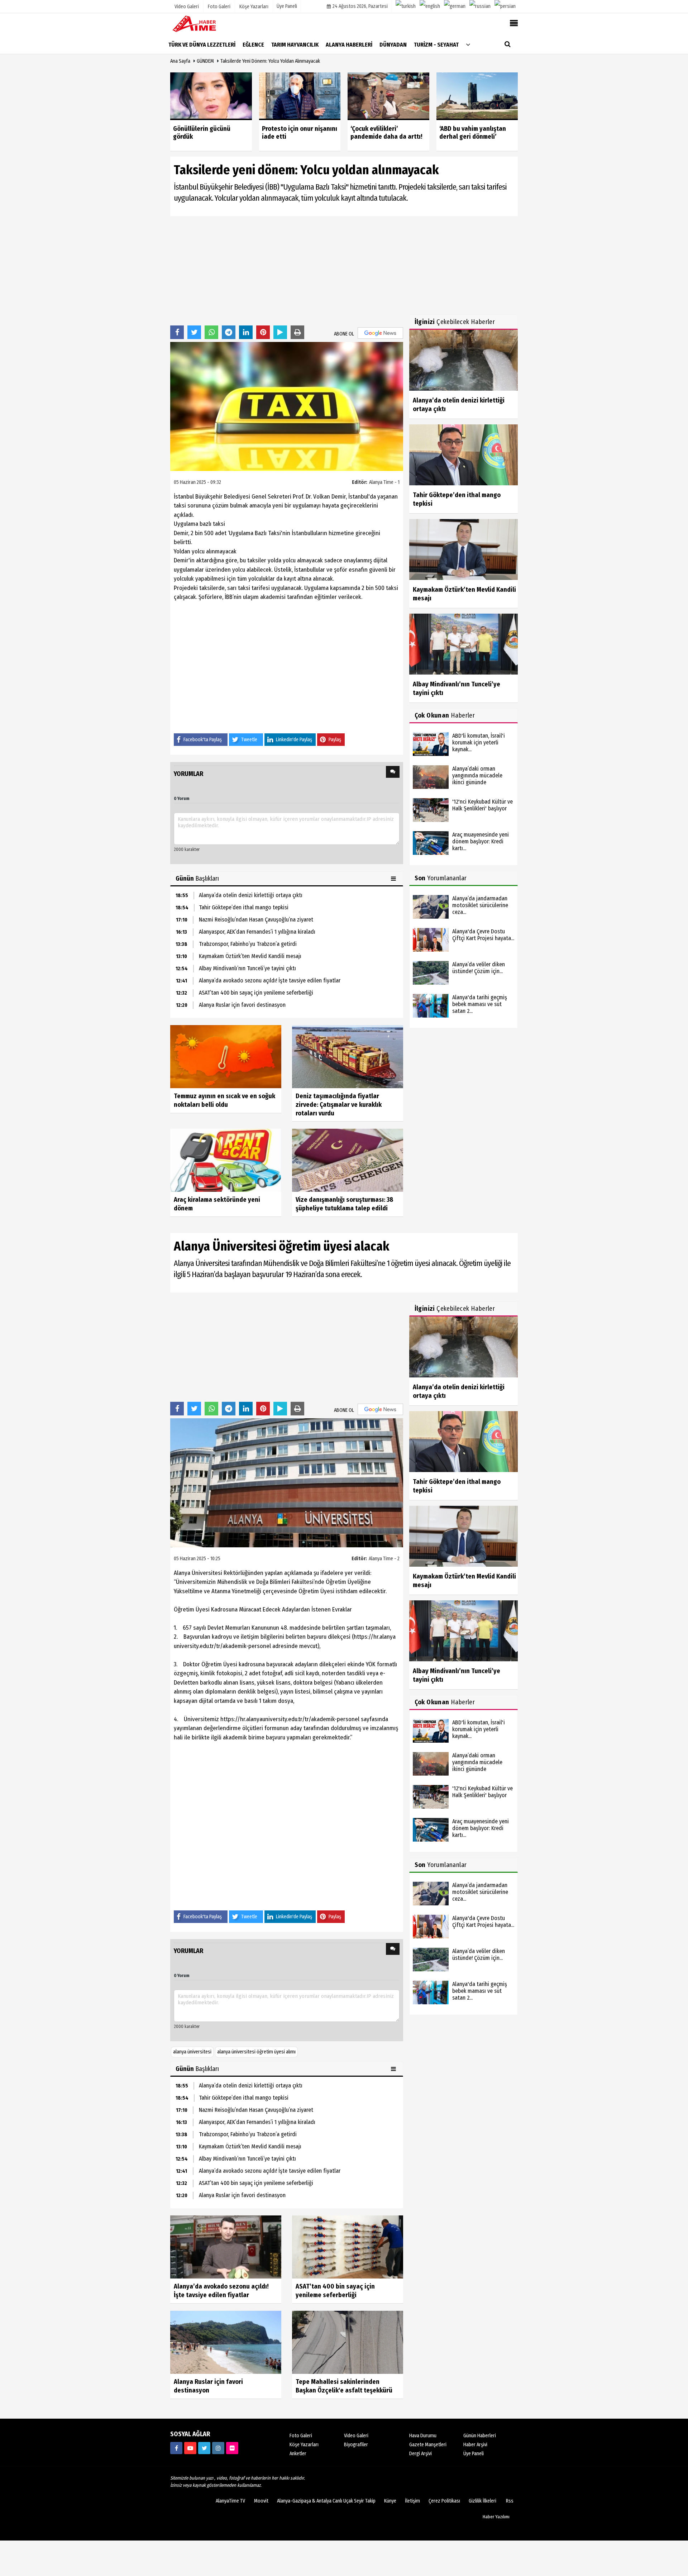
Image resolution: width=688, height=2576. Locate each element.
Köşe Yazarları (304, 2445)
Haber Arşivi (475, 2445)
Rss (510, 2501)
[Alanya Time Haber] (206, 23)
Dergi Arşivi (421, 2454)
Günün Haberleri (480, 2436)
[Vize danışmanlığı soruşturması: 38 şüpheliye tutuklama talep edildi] (348, 1160)
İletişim (412, 2501)
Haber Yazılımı (496, 2517)
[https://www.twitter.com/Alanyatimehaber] (204, 2448)
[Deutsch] (455, 6)
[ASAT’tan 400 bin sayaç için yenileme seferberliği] (348, 2246)
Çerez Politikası (444, 2501)
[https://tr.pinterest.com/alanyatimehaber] (232, 2448)
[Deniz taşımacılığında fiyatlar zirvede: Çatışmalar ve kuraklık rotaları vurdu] (348, 1056)
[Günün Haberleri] (394, 878)
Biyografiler (356, 2445)
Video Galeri (356, 2436)
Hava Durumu (423, 2436)
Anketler (298, 2454)
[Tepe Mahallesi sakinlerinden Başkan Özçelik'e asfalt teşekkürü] (348, 2342)
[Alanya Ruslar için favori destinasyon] (226, 2342)
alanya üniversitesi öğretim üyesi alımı (256, 2052)
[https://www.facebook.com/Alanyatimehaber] (176, 2448)
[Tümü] (468, 44)
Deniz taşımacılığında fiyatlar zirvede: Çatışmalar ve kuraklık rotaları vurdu (339, 1105)
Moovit (261, 2501)
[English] (430, 6)
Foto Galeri (301, 2436)
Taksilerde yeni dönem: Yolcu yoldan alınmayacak (270, 61)
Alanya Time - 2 (384, 1559)
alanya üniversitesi (192, 2052)
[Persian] (505, 6)
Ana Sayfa (180, 61)
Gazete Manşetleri (428, 2445)
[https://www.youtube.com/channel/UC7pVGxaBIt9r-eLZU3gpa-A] (190, 2448)
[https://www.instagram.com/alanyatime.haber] (218, 2448)
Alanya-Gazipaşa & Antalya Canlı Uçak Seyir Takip (326, 2501)
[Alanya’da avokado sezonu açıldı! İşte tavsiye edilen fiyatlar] (226, 2246)
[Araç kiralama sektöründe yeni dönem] (226, 1160)
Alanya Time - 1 (384, 482)
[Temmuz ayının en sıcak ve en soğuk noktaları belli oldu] (226, 1056)
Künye (390, 2501)
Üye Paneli (287, 6)
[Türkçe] (406, 6)
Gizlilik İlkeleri (482, 2501)
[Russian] (480, 6)
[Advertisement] (287, 270)
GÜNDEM (205, 61)
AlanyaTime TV (230, 2501)
